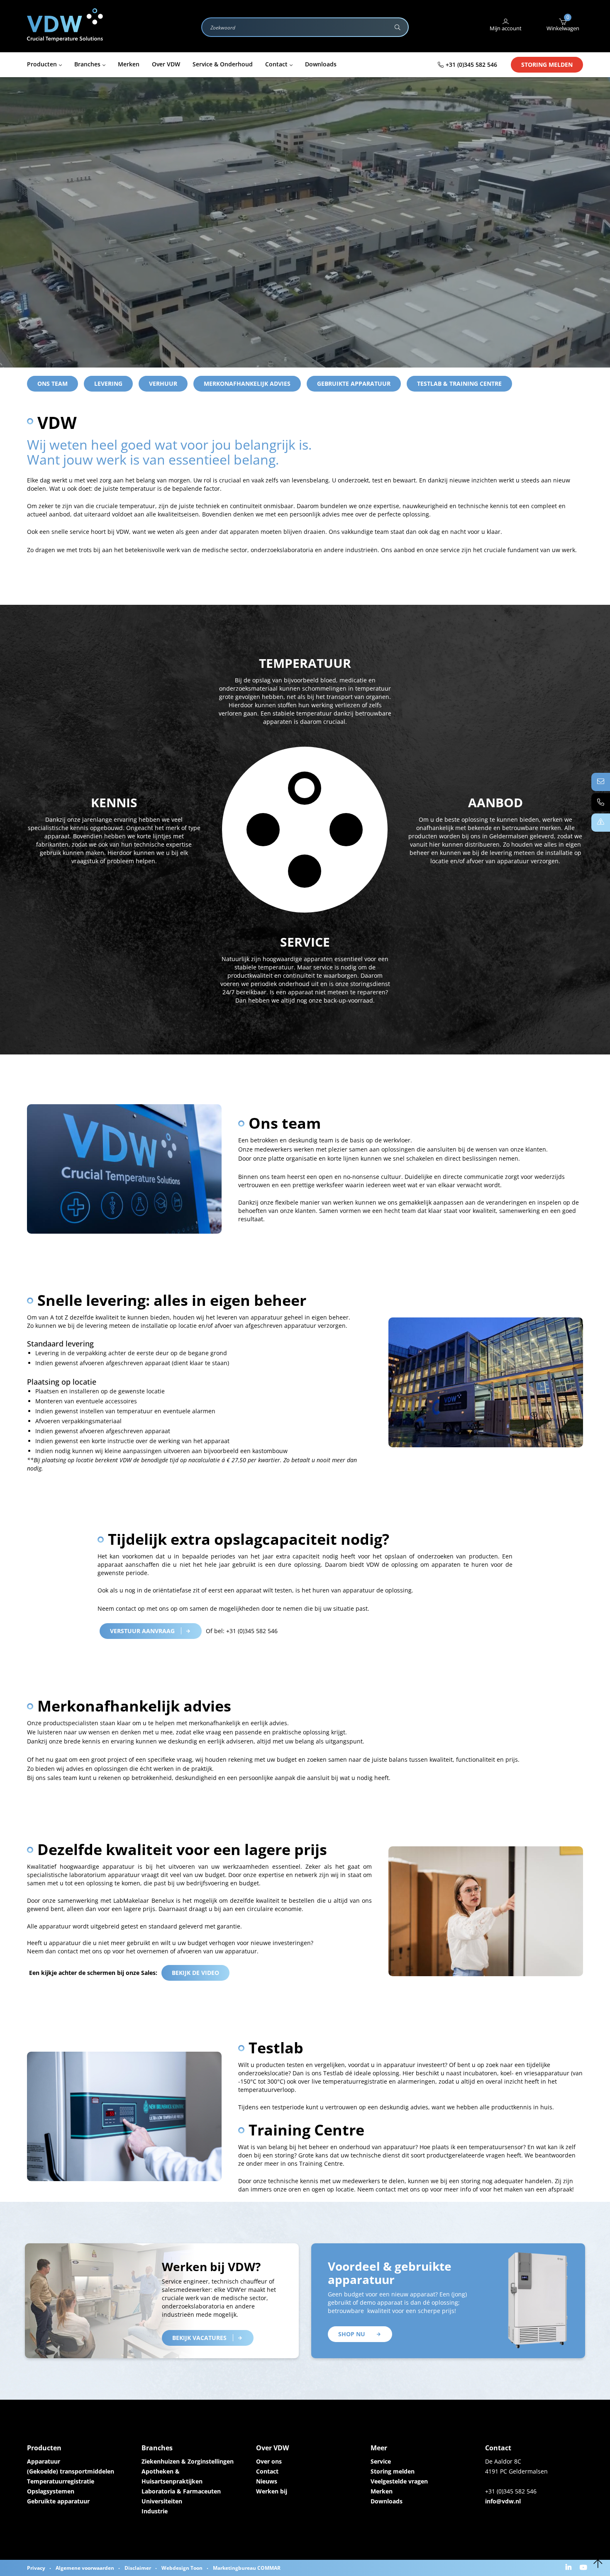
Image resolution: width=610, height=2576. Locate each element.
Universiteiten (162, 2501)
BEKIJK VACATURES (199, 2338)
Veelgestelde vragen (399, 2481)
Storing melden (547, 65)
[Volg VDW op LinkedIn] (570, 2568)
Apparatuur (44, 2461)
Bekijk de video (195, 1973)
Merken (382, 2491)
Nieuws (267, 2481)
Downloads (387, 2501)
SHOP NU (352, 2334)
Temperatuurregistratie (61, 2481)
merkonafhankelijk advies (247, 383)
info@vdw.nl (503, 2501)
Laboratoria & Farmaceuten (181, 2491)
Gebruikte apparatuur (354, 383)
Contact (267, 2471)
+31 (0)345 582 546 (471, 65)
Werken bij (272, 2491)
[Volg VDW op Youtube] (584, 2568)
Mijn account (506, 28)
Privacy (36, 2568)
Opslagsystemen (51, 2491)
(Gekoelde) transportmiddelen (71, 2471)
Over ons (269, 2461)
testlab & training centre (459, 383)
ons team (52, 383)
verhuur (163, 383)
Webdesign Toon (182, 2568)
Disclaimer (138, 2568)
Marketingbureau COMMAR (247, 2568)
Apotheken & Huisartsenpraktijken (172, 2476)
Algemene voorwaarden (85, 2568)
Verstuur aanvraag (142, 1631)
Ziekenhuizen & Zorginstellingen (188, 2461)
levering (108, 383)
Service (381, 2461)
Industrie (155, 2511)
